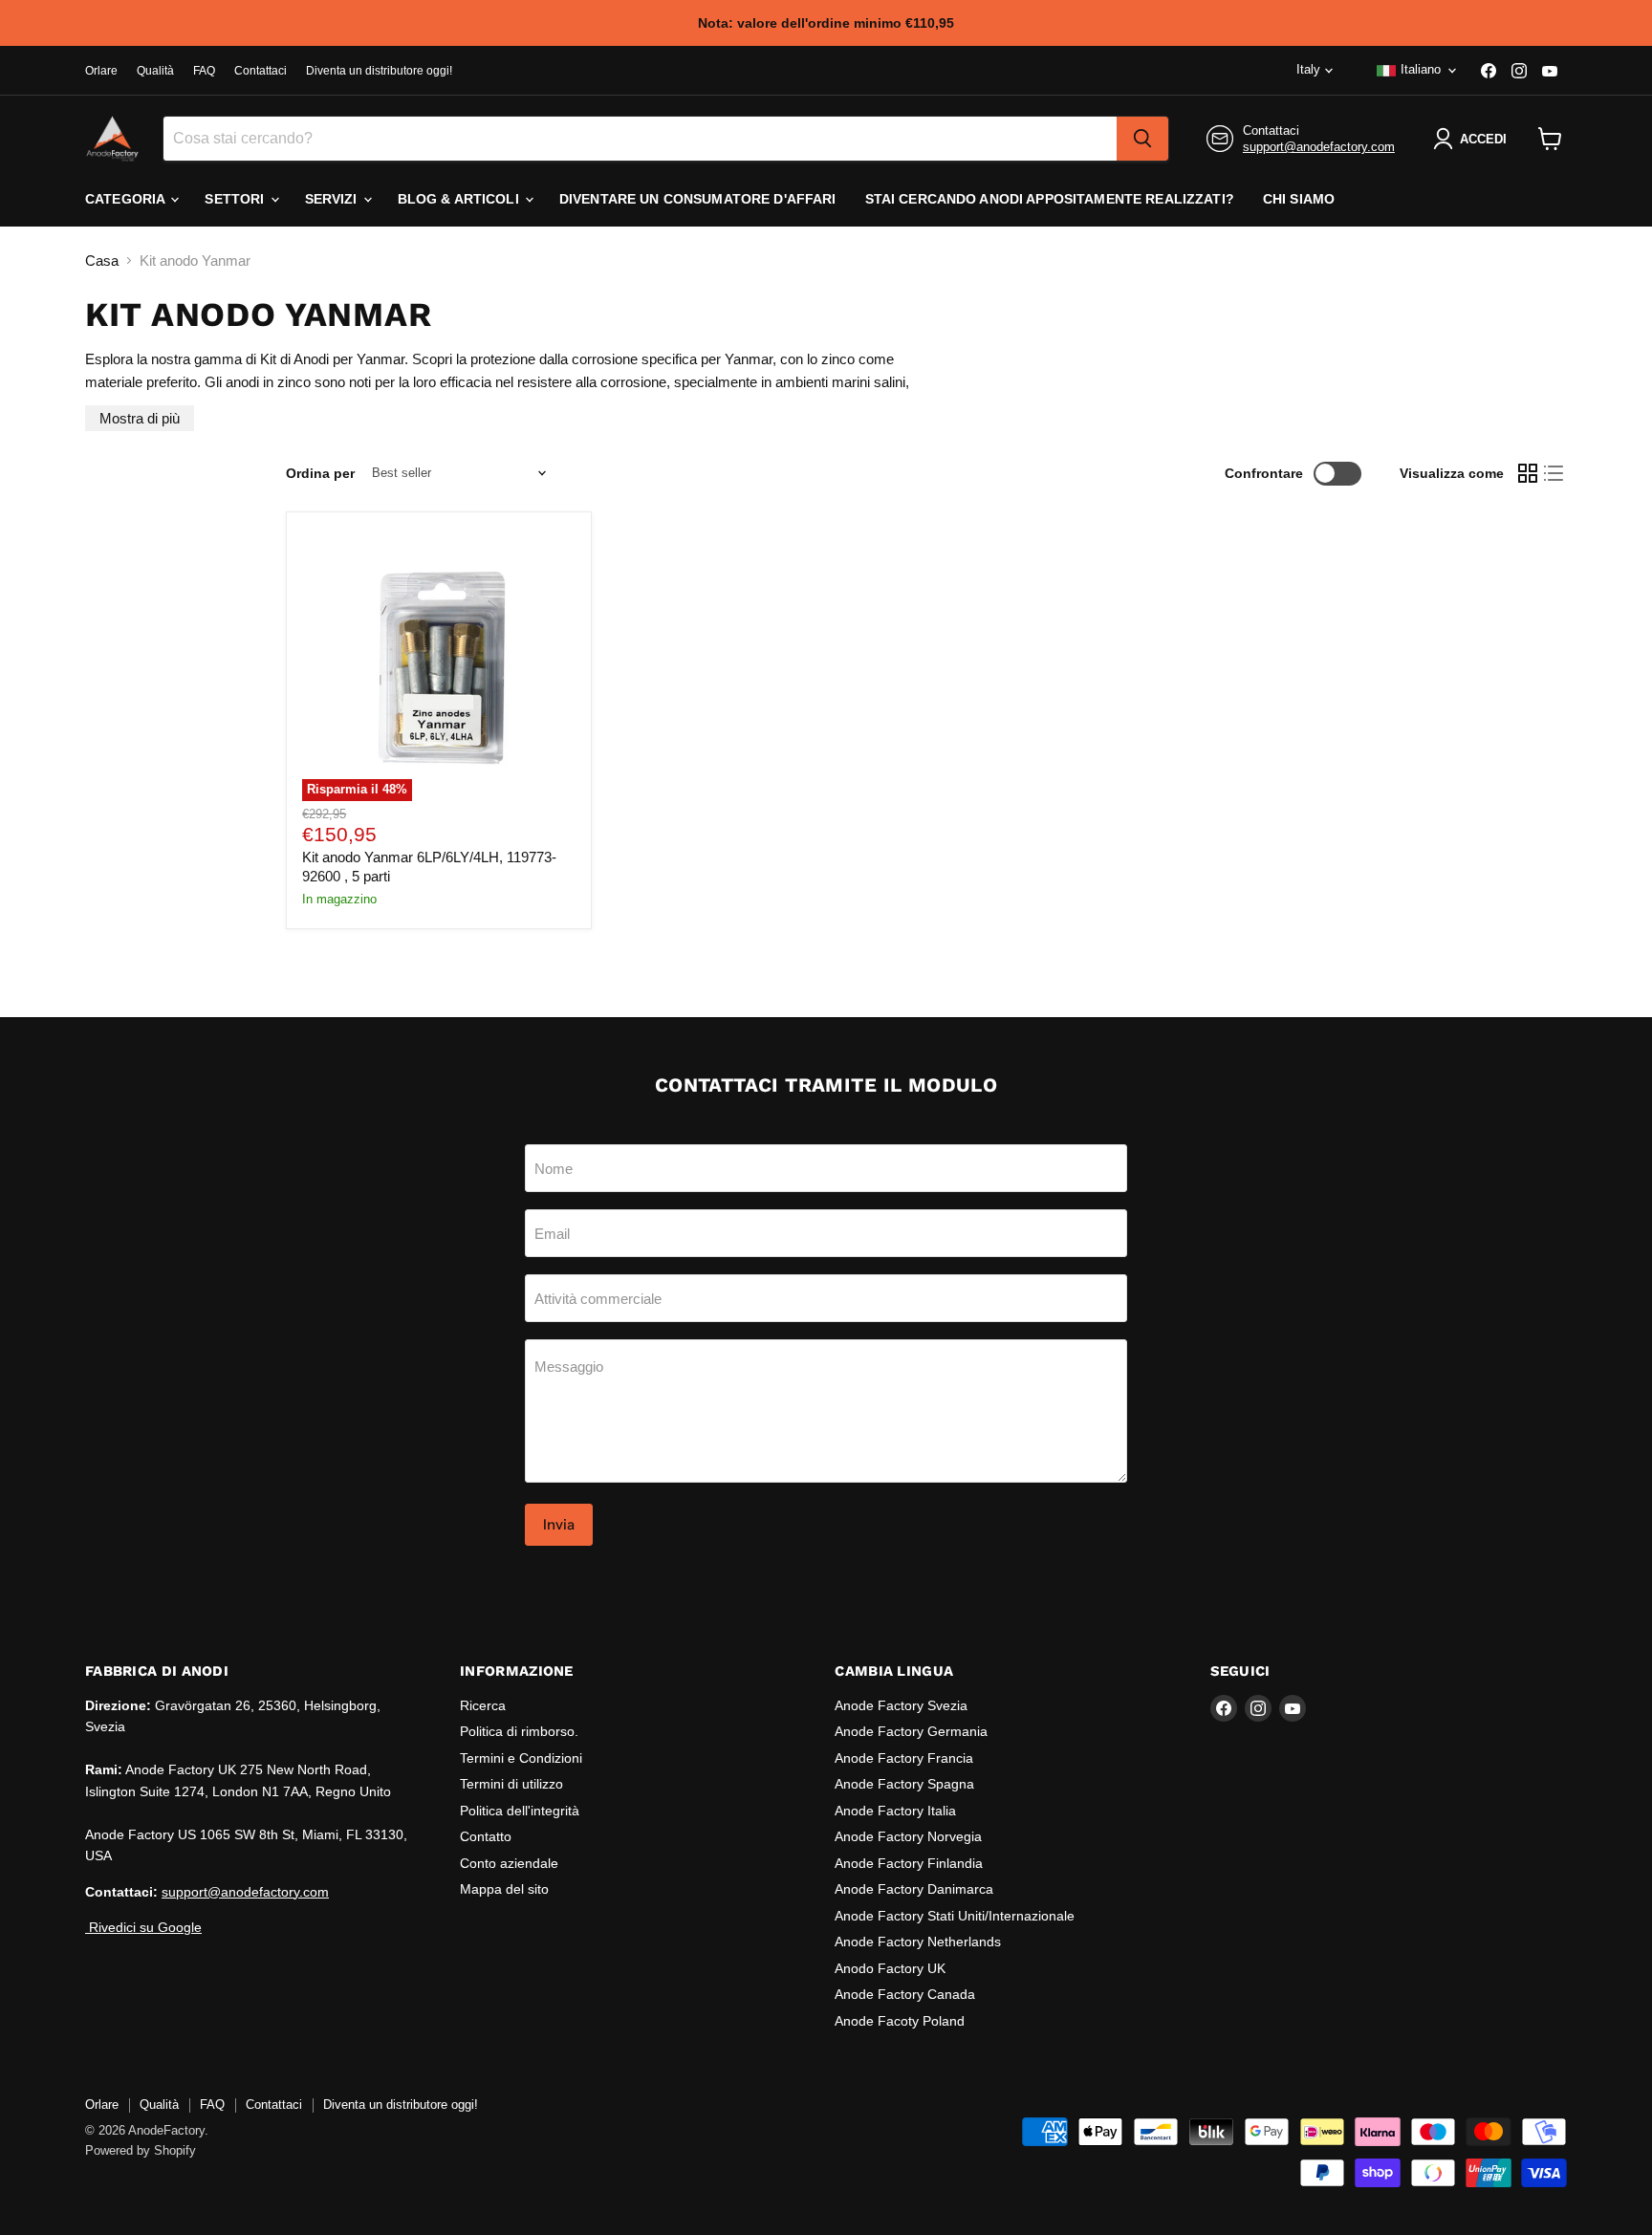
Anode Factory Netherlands (918, 1942)
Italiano (1421, 69)
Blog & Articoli (460, 199)
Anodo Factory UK (890, 1968)
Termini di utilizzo (511, 1784)
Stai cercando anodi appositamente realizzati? (1050, 199)
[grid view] (1528, 473)
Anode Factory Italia (895, 1811)
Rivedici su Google (143, 1927)
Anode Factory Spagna (904, 1784)
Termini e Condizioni (521, 1758)
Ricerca (483, 1705)
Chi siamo (1299, 199)
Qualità (155, 71)
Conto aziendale (509, 1863)
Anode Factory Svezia (901, 1705)
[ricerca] (1142, 139)
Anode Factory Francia (904, 1758)
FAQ (204, 71)
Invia (559, 1524)
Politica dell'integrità (520, 1811)
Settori (236, 199)
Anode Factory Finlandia (909, 1863)
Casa (102, 260)
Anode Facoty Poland (900, 2021)
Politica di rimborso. (519, 1731)
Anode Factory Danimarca (914, 1889)
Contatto (486, 1836)
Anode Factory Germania (911, 1731)
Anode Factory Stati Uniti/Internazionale (955, 1916)
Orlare (101, 71)
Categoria (127, 199)
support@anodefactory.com (1319, 147)
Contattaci (261, 71)
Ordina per (320, 473)
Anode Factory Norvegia (908, 1836)
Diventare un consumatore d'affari (698, 199)
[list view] (1554, 473)
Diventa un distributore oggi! (379, 71)
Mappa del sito (504, 1889)
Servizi (333, 199)
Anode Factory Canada (905, 1994)
